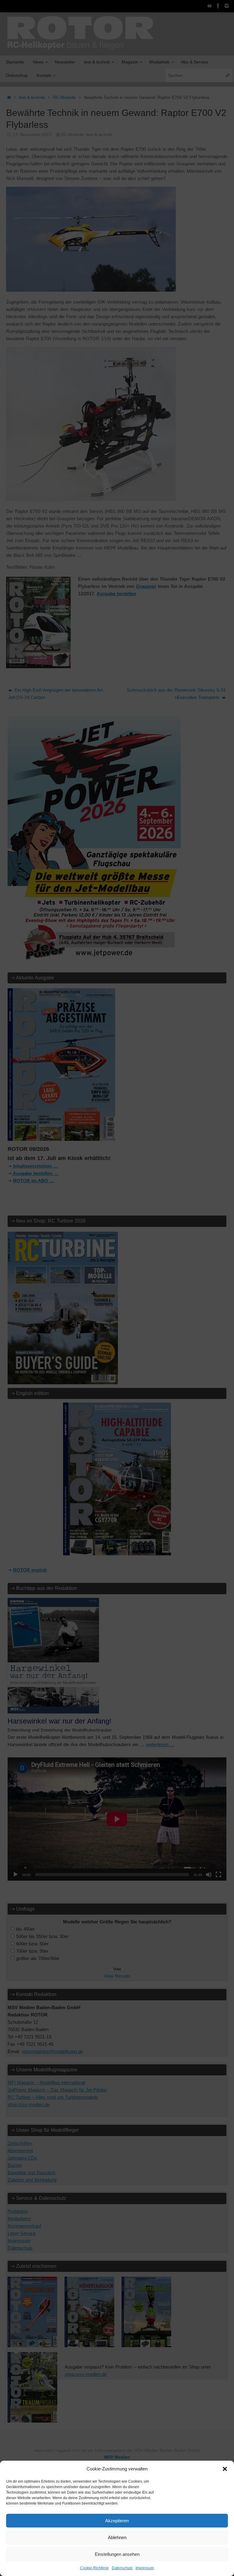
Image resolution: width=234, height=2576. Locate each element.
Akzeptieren (117, 2521)
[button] (225, 2469)
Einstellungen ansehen (117, 2554)
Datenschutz (122, 2568)
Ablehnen (117, 2537)
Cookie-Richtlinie (94, 2568)
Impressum (145, 2568)
